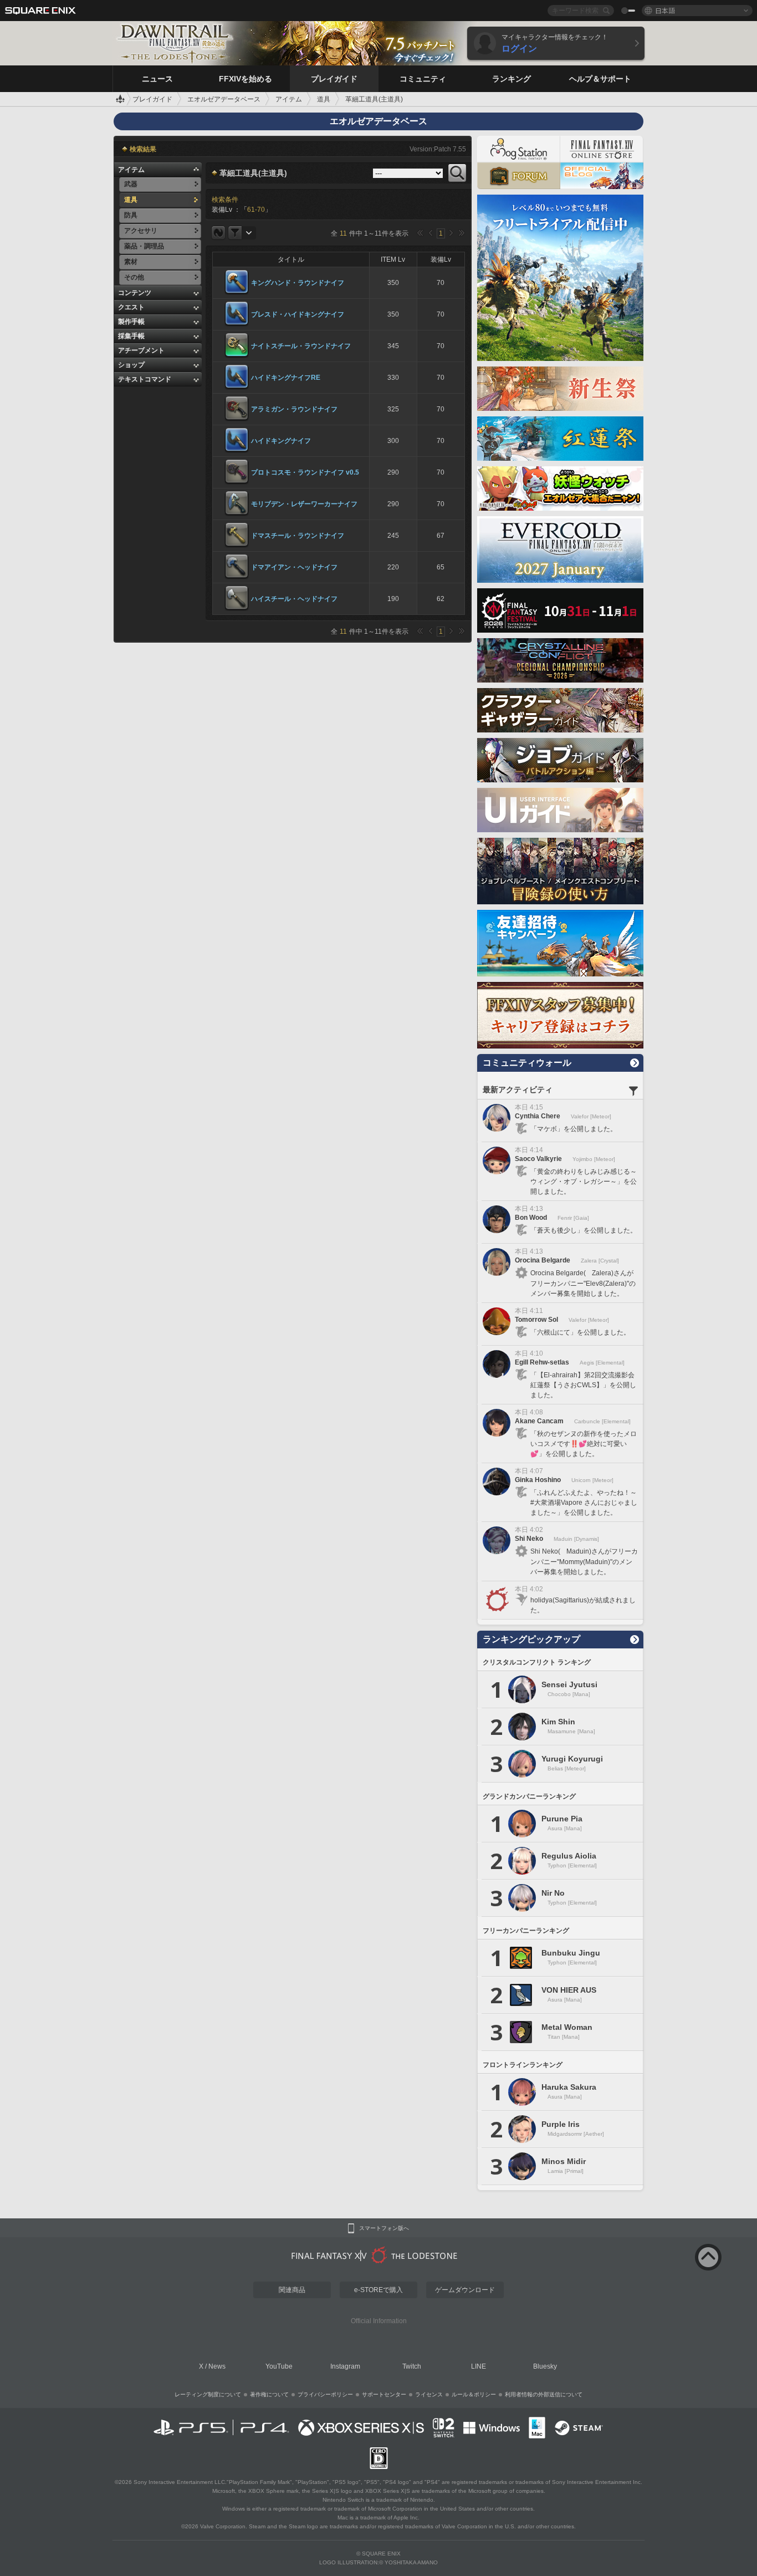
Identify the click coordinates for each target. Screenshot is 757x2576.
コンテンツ (135, 293)
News (217, 2366)
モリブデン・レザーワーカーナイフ (304, 504)
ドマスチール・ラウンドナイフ (298, 536)
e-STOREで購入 (378, 2290)
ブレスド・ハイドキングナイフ (298, 314)
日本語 (665, 10)
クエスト (131, 307)
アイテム (131, 170)
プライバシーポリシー (325, 2394)
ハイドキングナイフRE (286, 378)
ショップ (131, 365)
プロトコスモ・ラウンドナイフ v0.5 (305, 472)
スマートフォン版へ (384, 2228)
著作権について (269, 2394)
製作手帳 (131, 322)
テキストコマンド (145, 379)
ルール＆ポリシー (474, 2394)
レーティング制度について (208, 2394)
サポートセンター (384, 2394)
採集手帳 (131, 336)
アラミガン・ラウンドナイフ (294, 409)
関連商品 (292, 2290)
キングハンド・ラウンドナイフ (298, 283)
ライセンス (429, 2394)
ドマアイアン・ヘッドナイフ (294, 567)
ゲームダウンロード (465, 2290)
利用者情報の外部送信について (544, 2394)
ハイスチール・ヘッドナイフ (294, 599)
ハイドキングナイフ (281, 441)
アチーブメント (141, 350)
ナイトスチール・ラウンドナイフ (301, 346)
